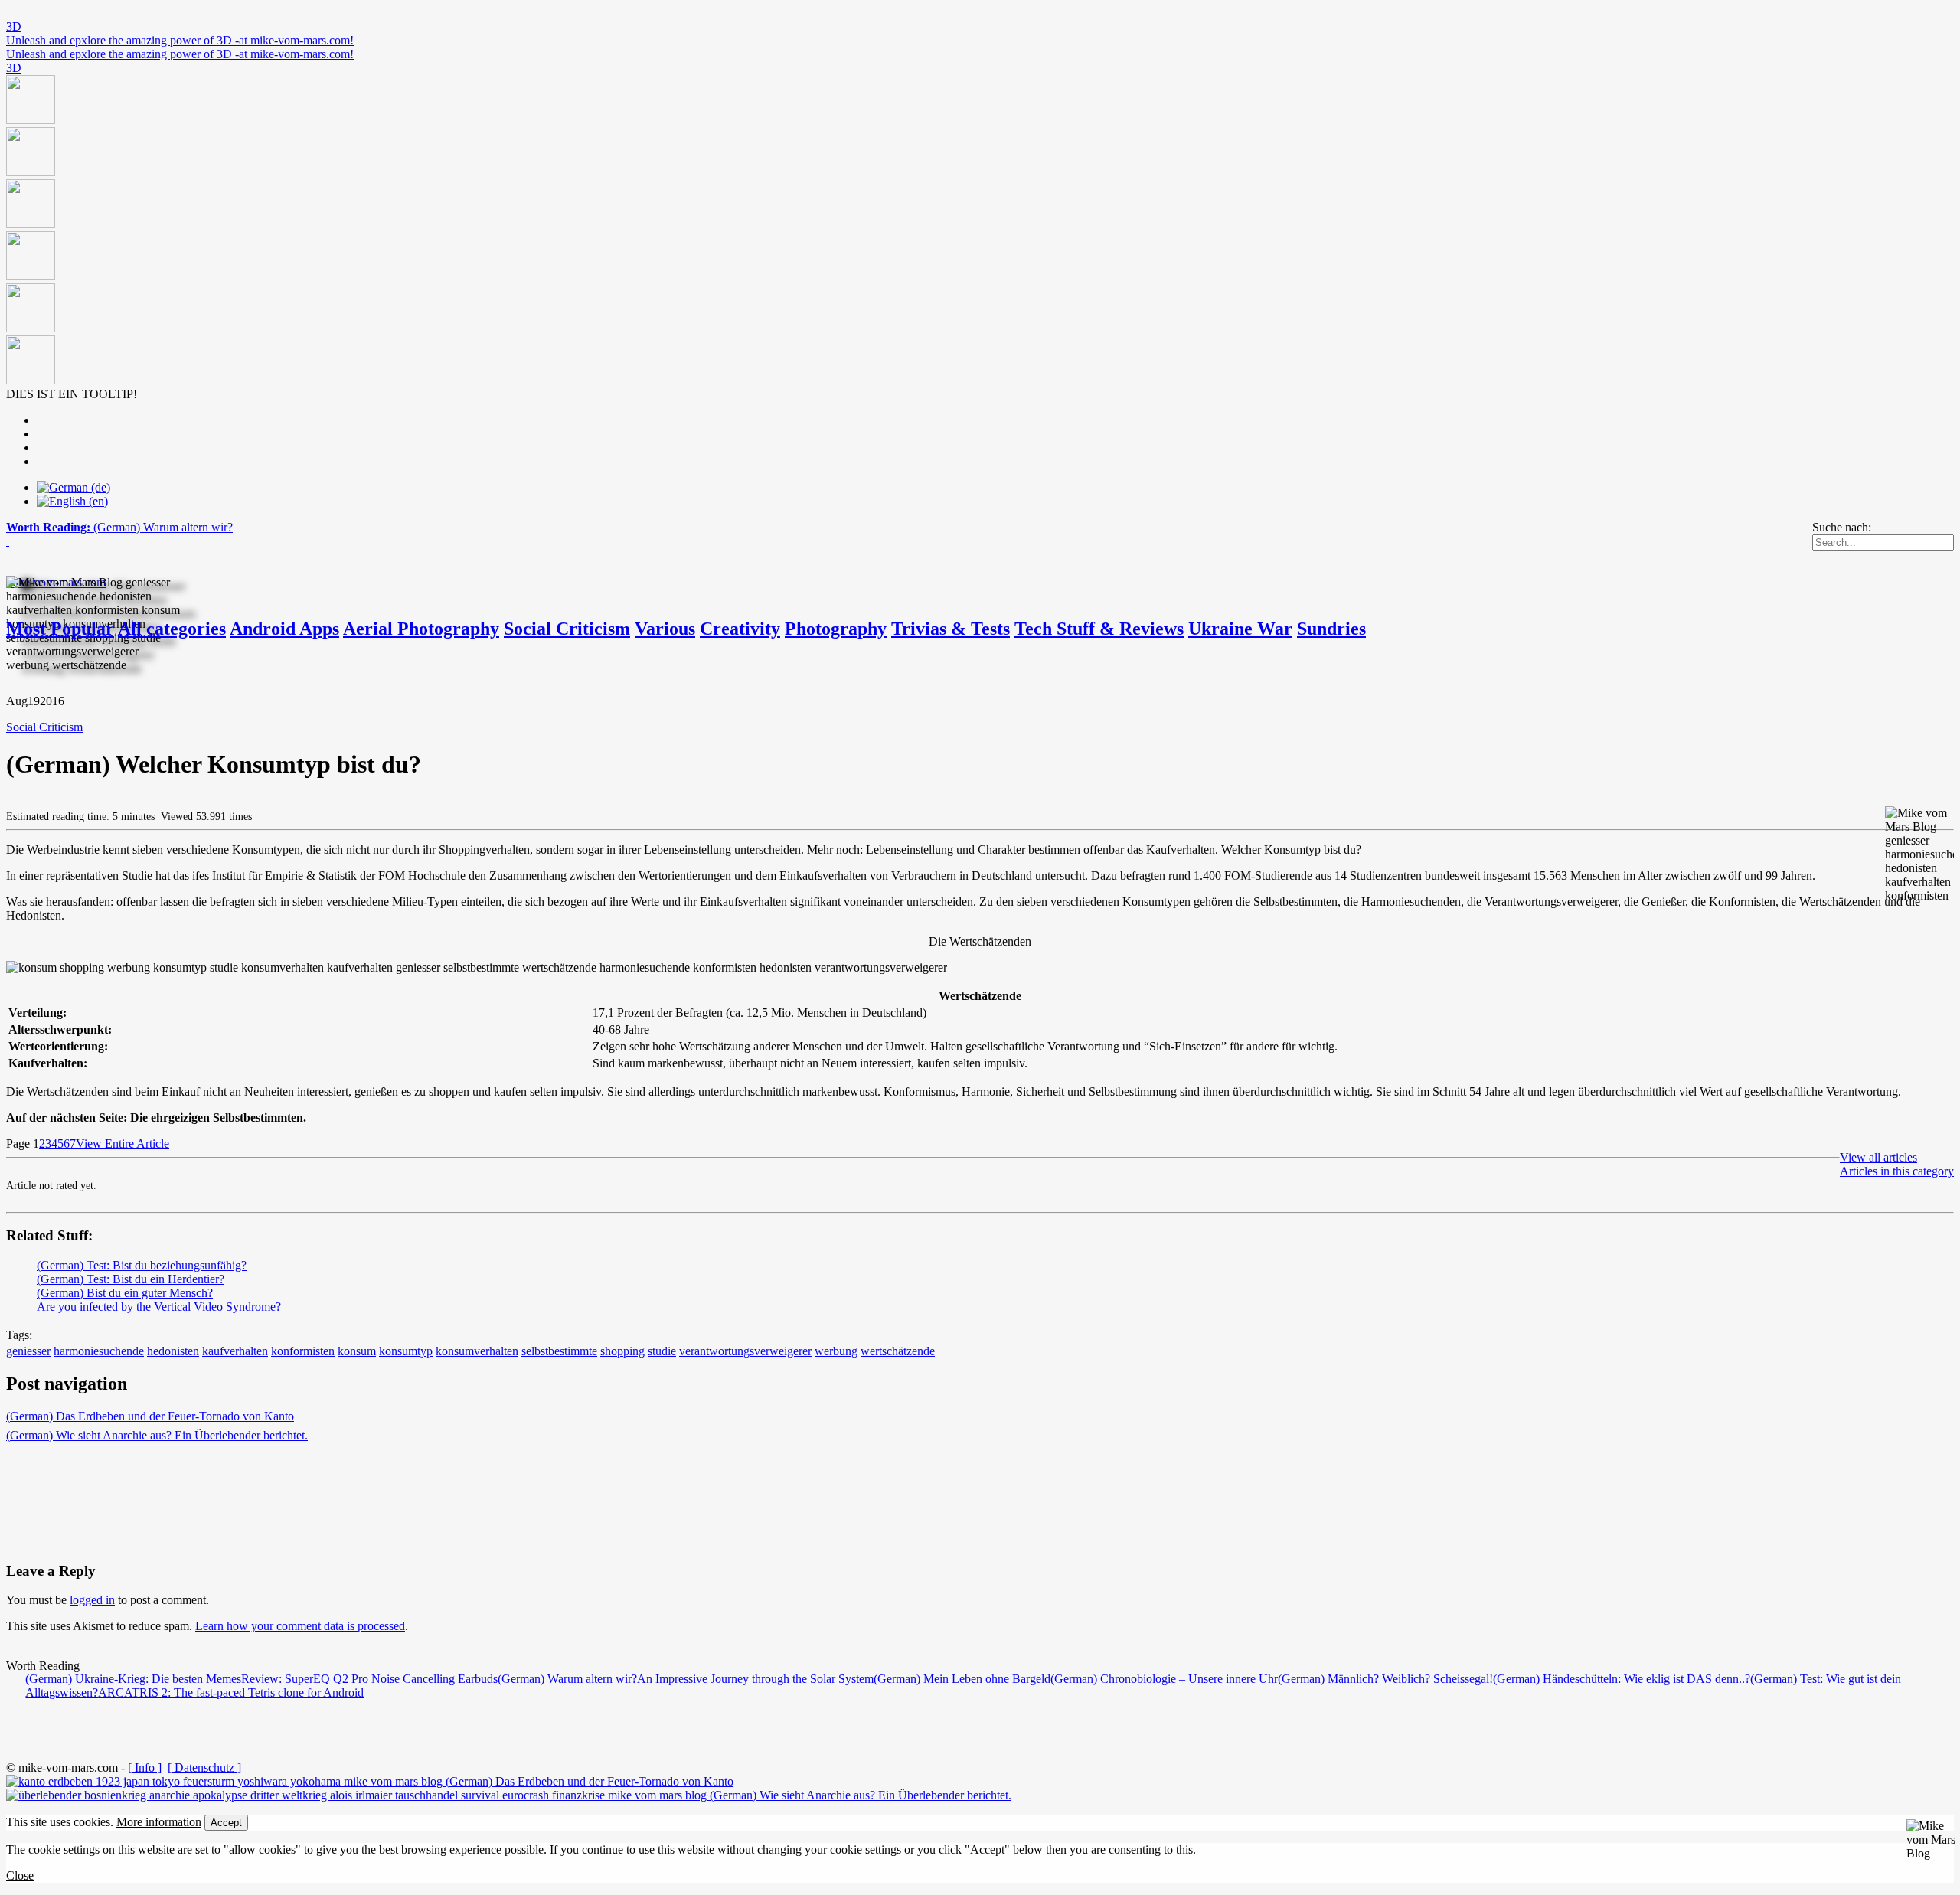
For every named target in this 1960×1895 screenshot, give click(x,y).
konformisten (303, 1351)
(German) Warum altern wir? (567, 1679)
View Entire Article (122, 1144)
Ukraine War (1240, 629)
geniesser (28, 1351)
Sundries (1331, 629)
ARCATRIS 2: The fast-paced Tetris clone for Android (231, 1692)
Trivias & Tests (951, 629)
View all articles (1878, 1157)
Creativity (740, 629)
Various (665, 629)
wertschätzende (898, 1351)
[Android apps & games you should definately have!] (980, 231)
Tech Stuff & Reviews (1099, 629)
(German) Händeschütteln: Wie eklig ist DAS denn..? (1622, 1679)
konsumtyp (406, 1351)
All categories (172, 629)
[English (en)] (72, 501)
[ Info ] (145, 1768)
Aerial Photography (421, 629)
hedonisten (173, 1351)
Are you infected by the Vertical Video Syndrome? (159, 1307)
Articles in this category (1897, 1171)
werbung (836, 1351)
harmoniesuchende (99, 1351)
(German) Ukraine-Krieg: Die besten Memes (133, 1679)
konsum (357, 1351)
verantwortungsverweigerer (745, 1351)
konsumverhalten (477, 1351)
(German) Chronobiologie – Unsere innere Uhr (1164, 1679)
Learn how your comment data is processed (300, 1626)
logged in (92, 1600)
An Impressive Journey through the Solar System (755, 1679)
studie (662, 1351)
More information (159, 1822)
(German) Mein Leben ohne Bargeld (962, 1679)
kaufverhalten (235, 1351)
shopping (622, 1351)
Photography (836, 629)
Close (20, 1875)
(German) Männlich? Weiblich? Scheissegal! (1385, 1679)
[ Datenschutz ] (204, 1768)
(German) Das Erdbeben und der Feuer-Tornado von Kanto (150, 1416)
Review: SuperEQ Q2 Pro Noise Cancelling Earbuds (369, 1679)
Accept (226, 1823)
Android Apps (284, 629)
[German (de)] (73, 487)
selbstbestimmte (559, 1351)
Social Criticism (567, 629)
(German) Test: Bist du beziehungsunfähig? (142, 1265)
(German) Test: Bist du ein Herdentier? (131, 1279)
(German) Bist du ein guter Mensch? (125, 1293)
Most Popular (60, 629)
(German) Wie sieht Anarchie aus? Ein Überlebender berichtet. (157, 1435)
